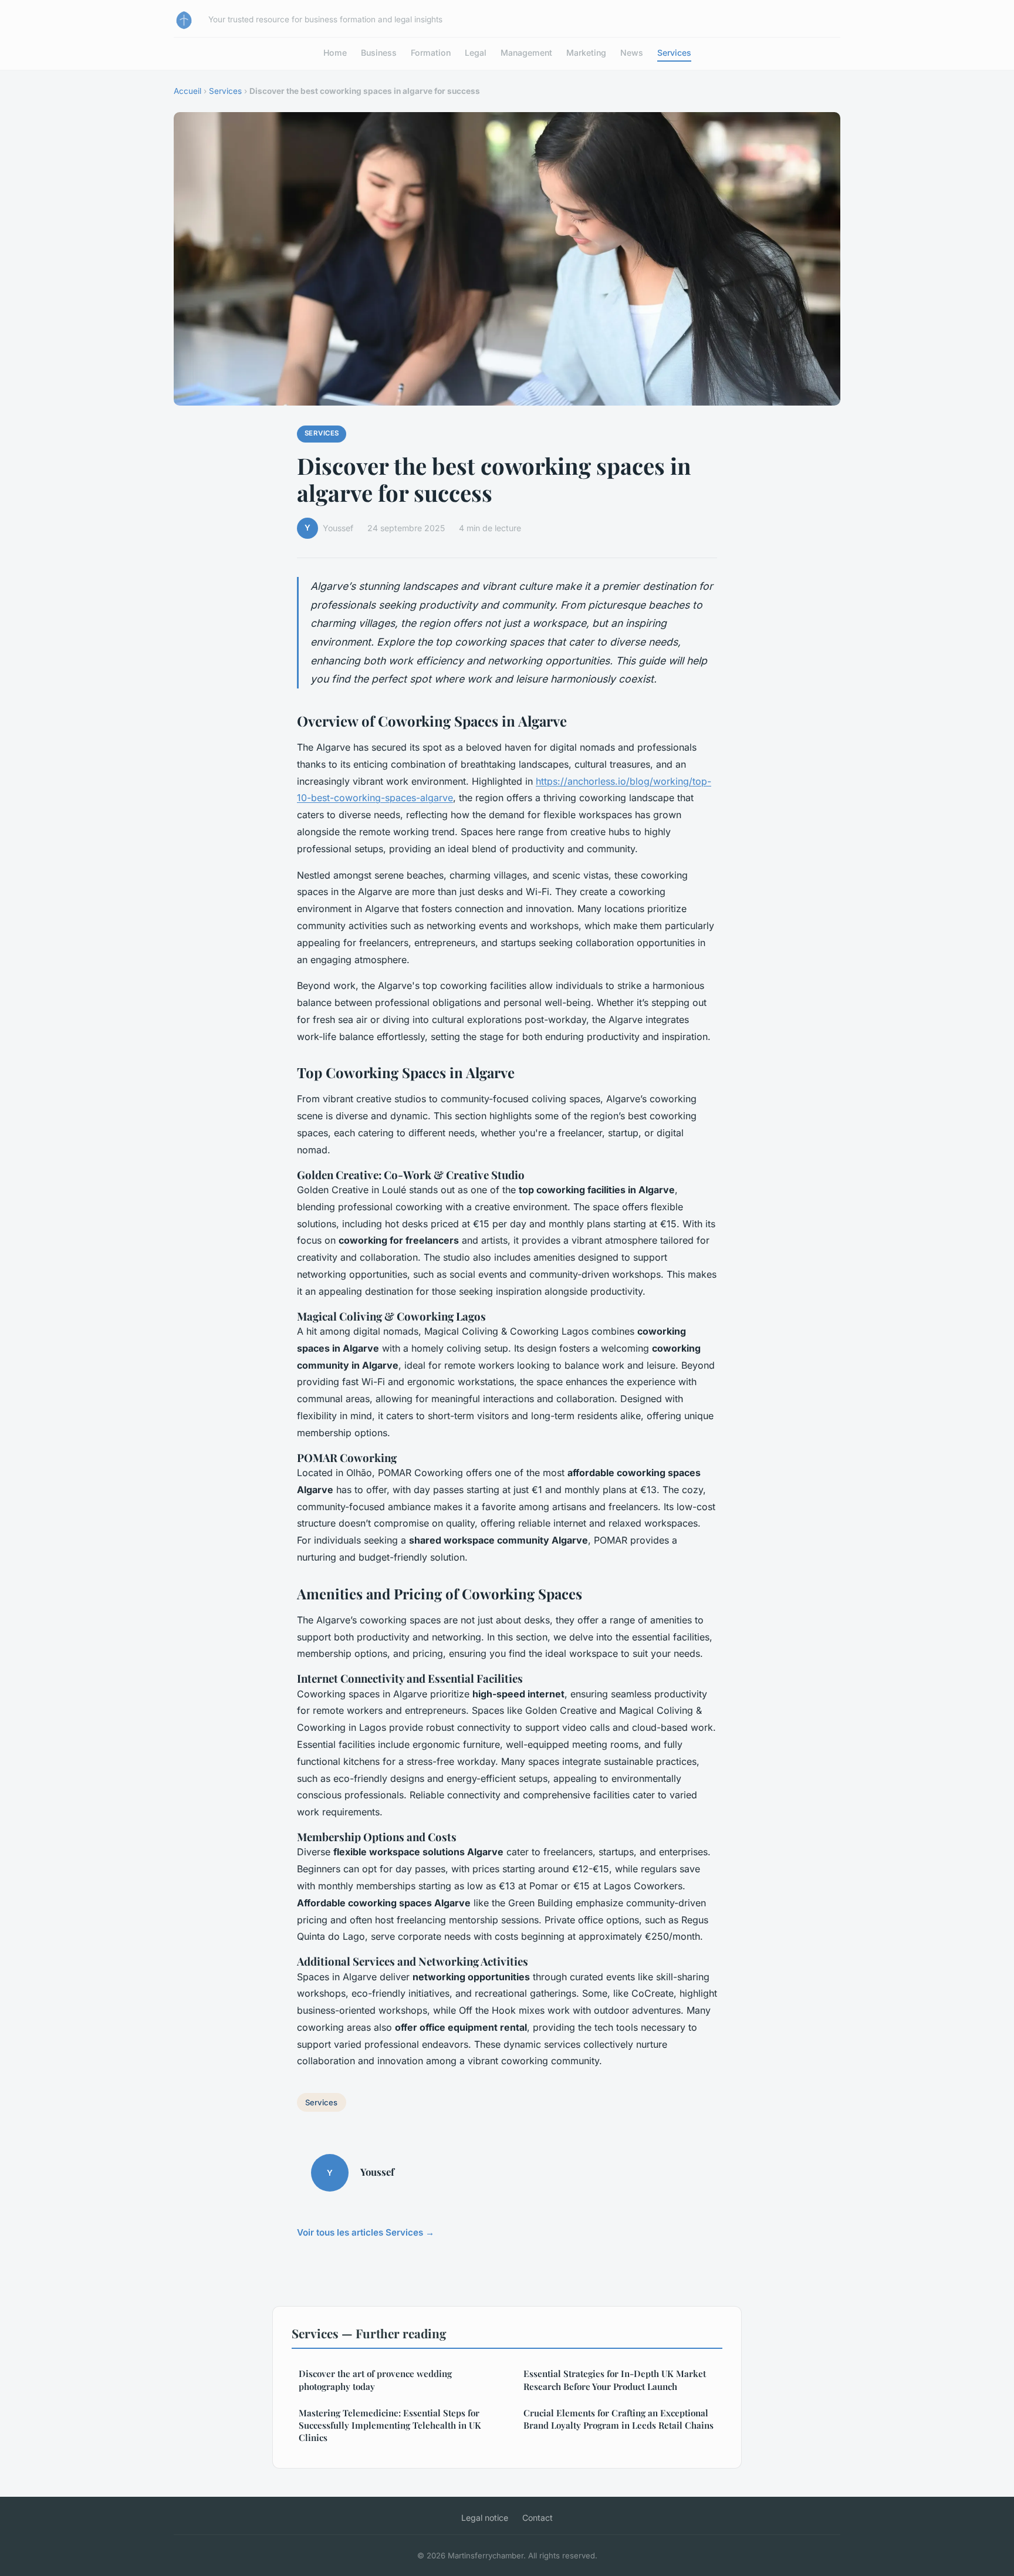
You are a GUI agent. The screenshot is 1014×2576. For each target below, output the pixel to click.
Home (335, 53)
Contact (538, 2518)
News (632, 53)
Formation (431, 53)
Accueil (187, 91)
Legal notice (485, 2518)
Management (526, 53)
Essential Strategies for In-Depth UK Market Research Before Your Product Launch (615, 2380)
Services (674, 53)
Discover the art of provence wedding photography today (375, 2380)
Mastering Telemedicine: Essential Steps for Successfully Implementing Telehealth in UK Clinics (390, 2425)
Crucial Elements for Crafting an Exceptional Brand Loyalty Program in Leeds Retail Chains (618, 2419)
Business (379, 53)
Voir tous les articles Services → (366, 2232)
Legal (476, 53)
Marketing (586, 53)
